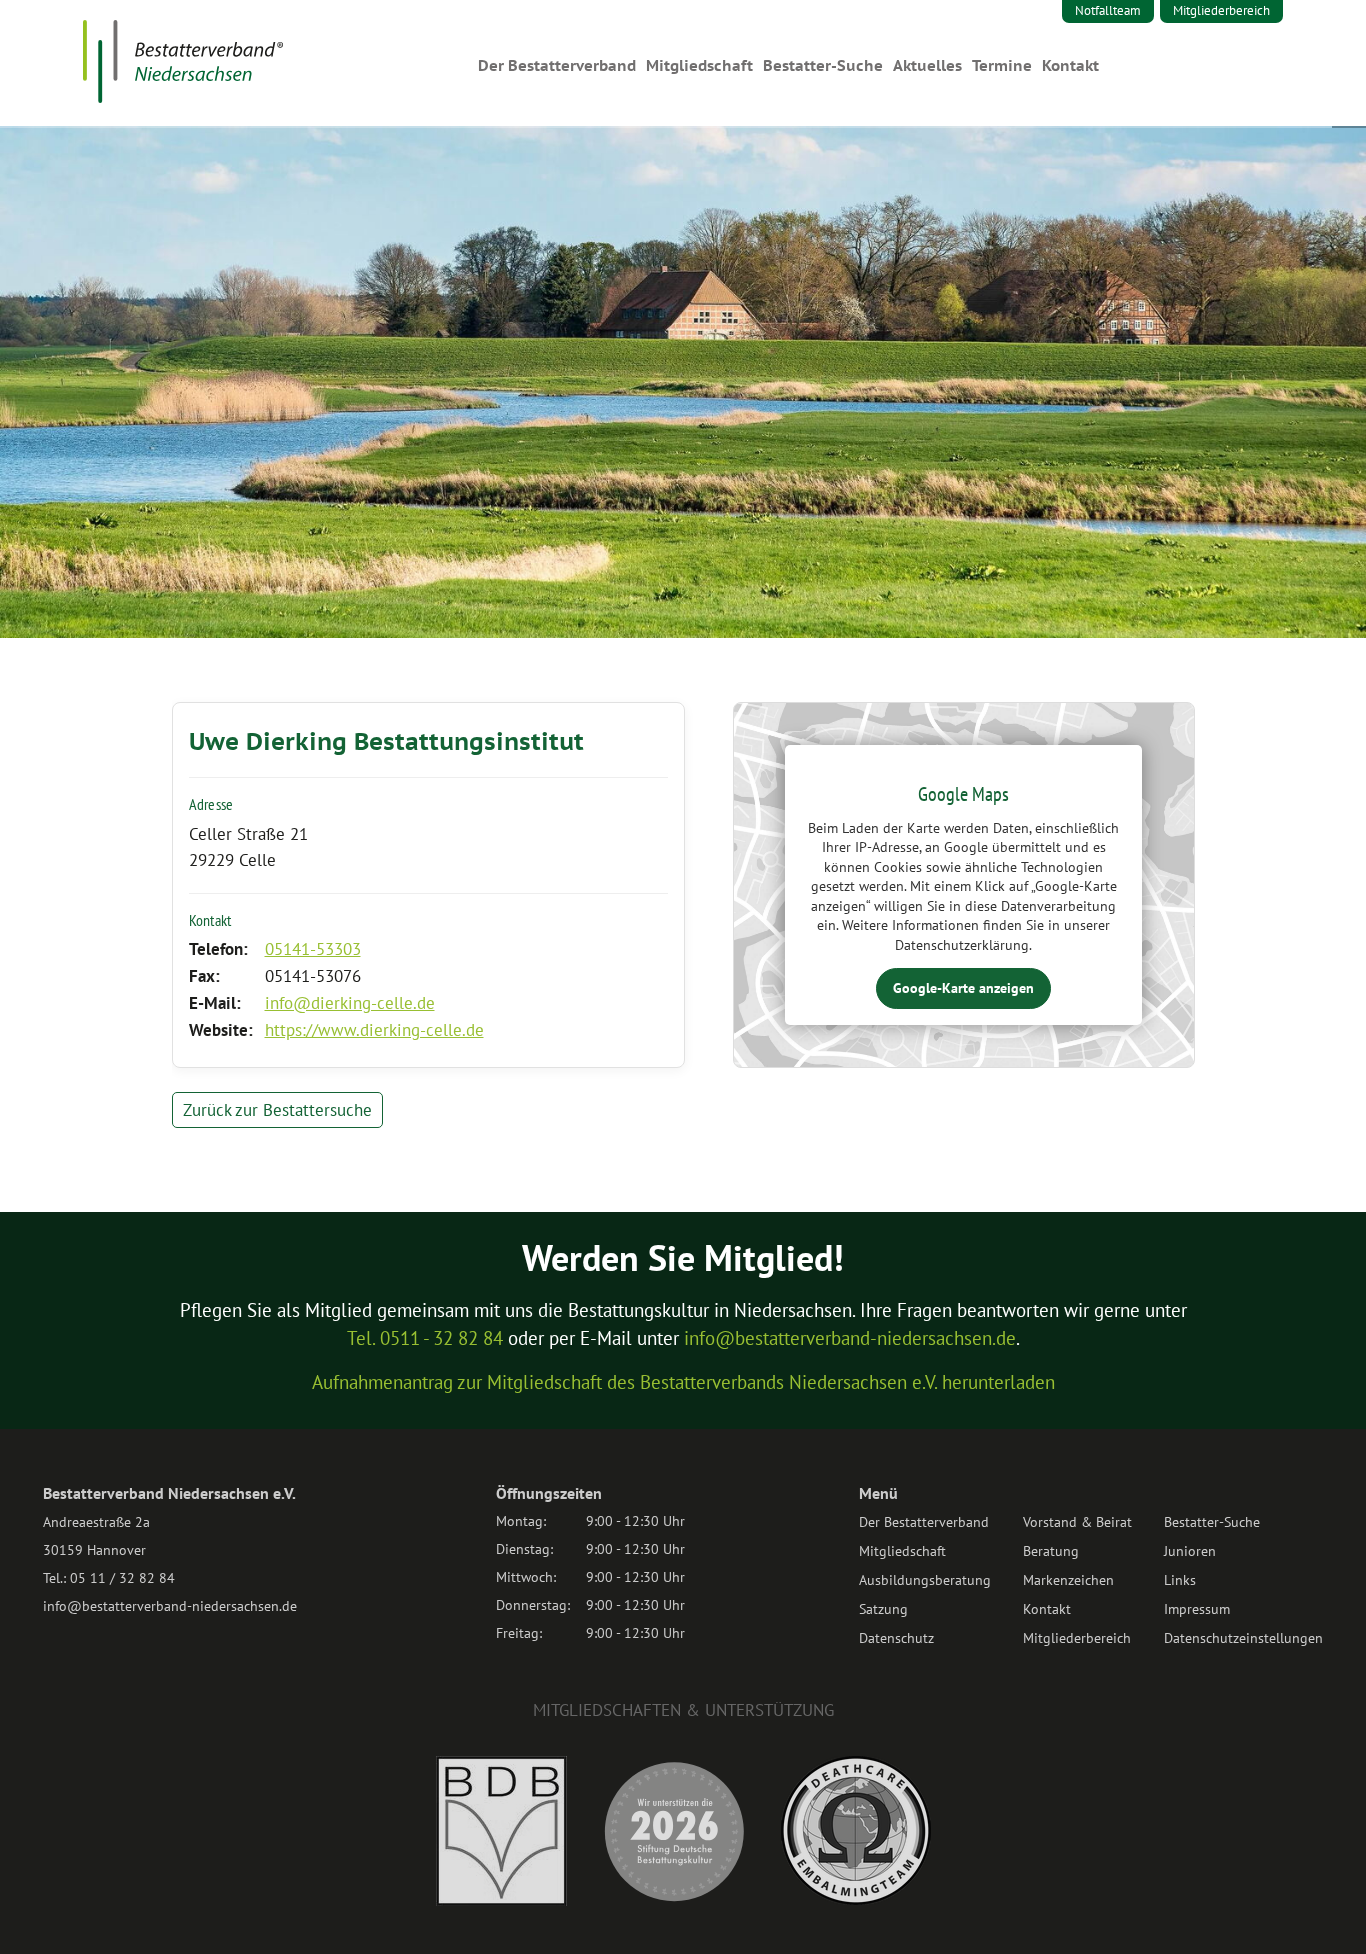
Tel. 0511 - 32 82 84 (425, 1338)
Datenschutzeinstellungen (1243, 1638)
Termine (1002, 65)
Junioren (1190, 1551)
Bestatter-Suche (823, 65)
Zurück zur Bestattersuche (277, 1110)
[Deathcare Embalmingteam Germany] (856, 1899)
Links (1180, 1580)
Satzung (883, 1609)
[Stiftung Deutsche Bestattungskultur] (674, 1900)
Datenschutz (896, 1638)
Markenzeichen (1068, 1580)
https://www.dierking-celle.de (374, 1030)
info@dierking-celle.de (350, 1003)
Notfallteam (1108, 10)
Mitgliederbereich (1221, 10)
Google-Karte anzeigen (963, 988)
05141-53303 (313, 949)
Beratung (1051, 1551)
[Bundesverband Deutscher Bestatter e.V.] (501, 1900)
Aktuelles (927, 65)
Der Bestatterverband (557, 65)
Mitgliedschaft (699, 65)
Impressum (1197, 1609)
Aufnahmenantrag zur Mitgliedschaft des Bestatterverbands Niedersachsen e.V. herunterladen (683, 1382)
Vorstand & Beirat (1077, 1522)
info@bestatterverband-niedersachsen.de (850, 1338)
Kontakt (1070, 65)
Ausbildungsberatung (925, 1580)
